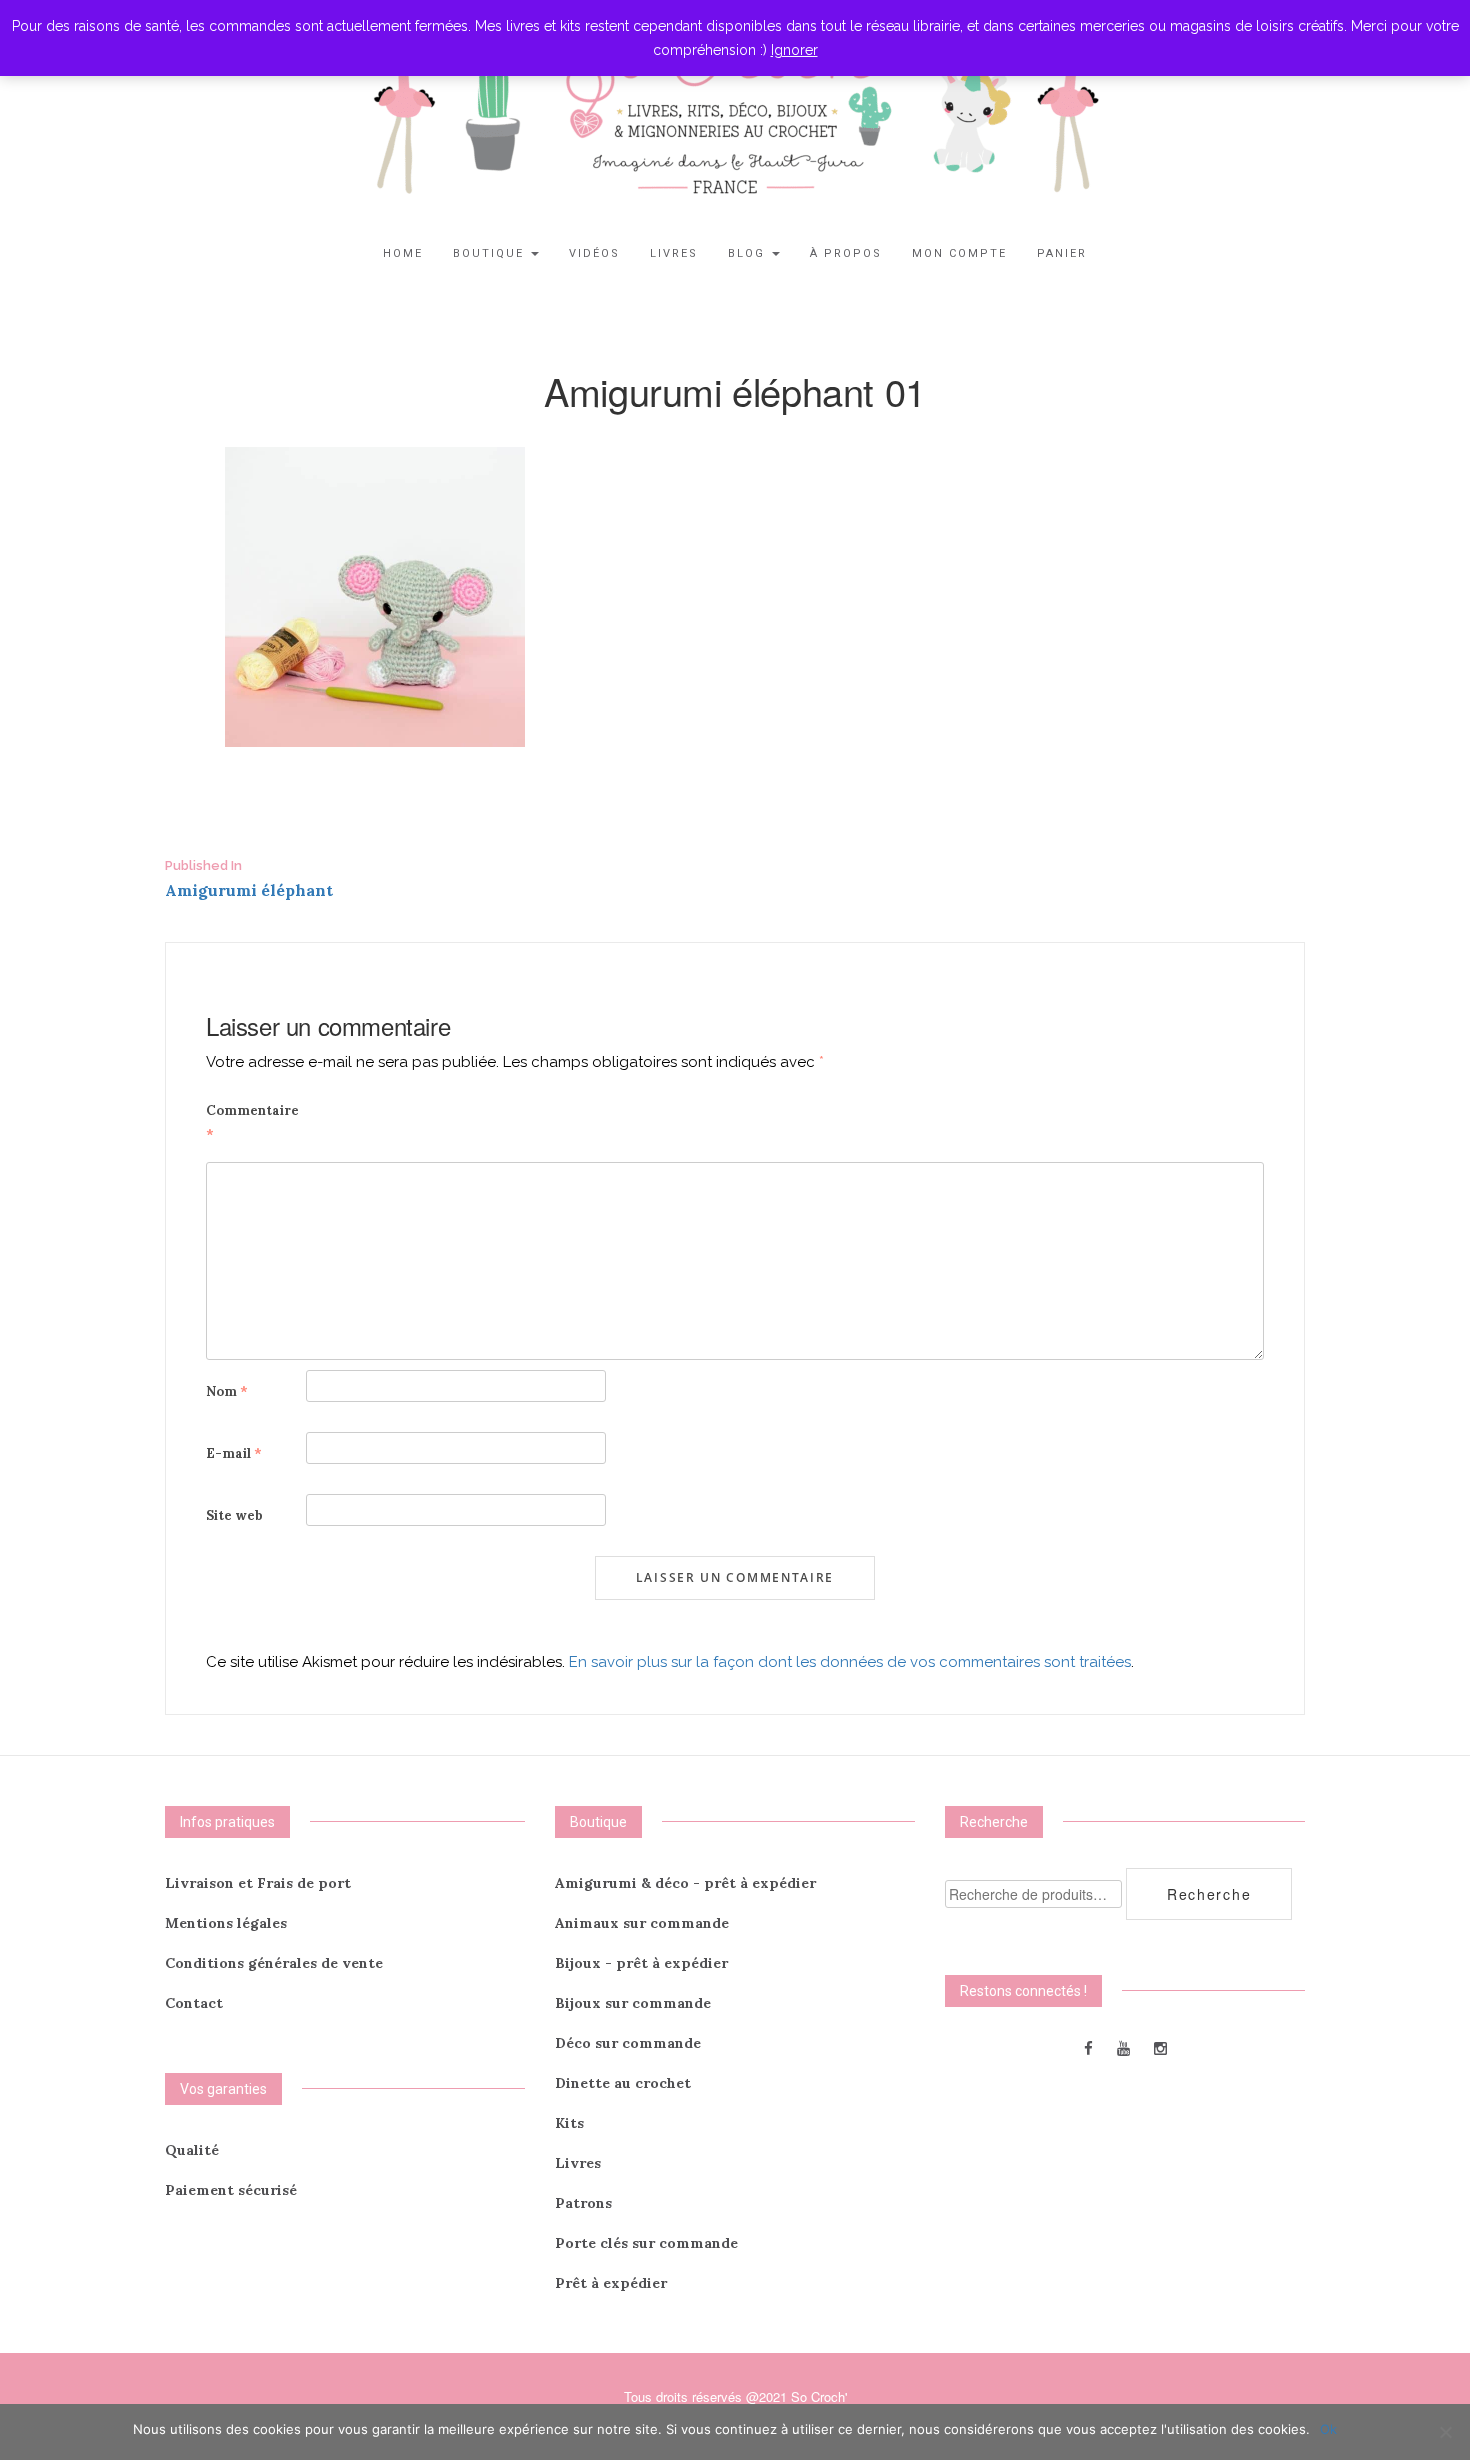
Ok (1328, 2429)
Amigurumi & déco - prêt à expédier (685, 1883)
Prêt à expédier (611, 2283)
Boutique (491, 253)
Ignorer (794, 50)
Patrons (583, 2203)
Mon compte (959, 253)
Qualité (192, 2150)
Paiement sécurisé (231, 2190)
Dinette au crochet (623, 2083)
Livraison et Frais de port (258, 1883)
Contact (194, 2003)
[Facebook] (1088, 2047)
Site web (234, 1515)
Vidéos (594, 253)
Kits (569, 2123)
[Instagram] (1160, 2047)
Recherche (1209, 1894)
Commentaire (252, 1122)
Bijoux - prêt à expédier (641, 1963)
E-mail (234, 1453)
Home (403, 253)
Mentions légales (226, 1923)
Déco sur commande (628, 2043)
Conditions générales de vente (274, 1963)
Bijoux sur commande (633, 2003)
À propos (846, 253)
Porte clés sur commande (646, 2243)
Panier (1062, 253)
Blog (749, 253)
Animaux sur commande (642, 1923)
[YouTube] (1123, 2047)
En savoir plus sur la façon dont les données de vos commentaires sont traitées (850, 1662)
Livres (674, 253)
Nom (227, 1391)
